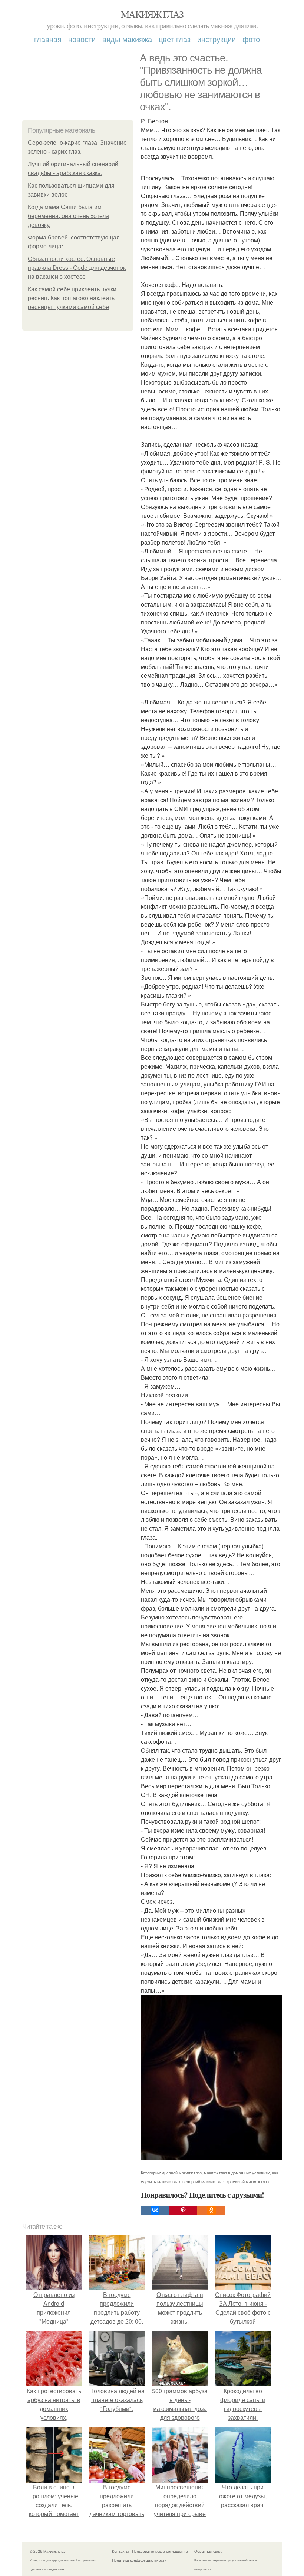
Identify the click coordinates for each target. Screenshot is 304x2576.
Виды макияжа (127, 39)
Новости (82, 39)
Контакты (120, 2551)
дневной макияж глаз (182, 2173)
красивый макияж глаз (248, 2181)
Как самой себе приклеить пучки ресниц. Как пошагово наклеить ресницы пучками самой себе (72, 298)
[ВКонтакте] (155, 2210)
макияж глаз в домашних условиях (237, 2173)
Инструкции (217, 39)
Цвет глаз (175, 39)
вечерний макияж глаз (203, 2181)
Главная (48, 39)
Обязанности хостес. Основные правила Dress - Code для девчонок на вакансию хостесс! (77, 268)
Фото (251, 39)
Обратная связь (208, 2551)
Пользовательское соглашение (160, 2551)
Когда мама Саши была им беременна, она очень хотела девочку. (68, 216)
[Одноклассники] (211, 2210)
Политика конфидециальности (139, 2560)
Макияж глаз (152, 14)
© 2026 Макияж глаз (48, 2551)
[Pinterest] (183, 2210)
